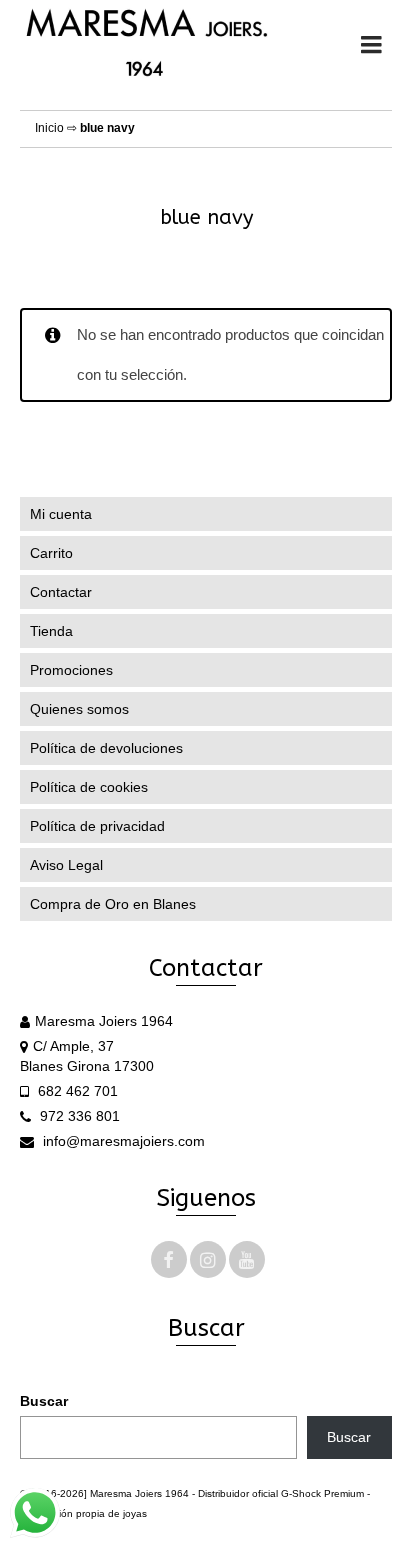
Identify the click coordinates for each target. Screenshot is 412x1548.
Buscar (44, 1401)
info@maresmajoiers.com (122, 1141)
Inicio (49, 128)
